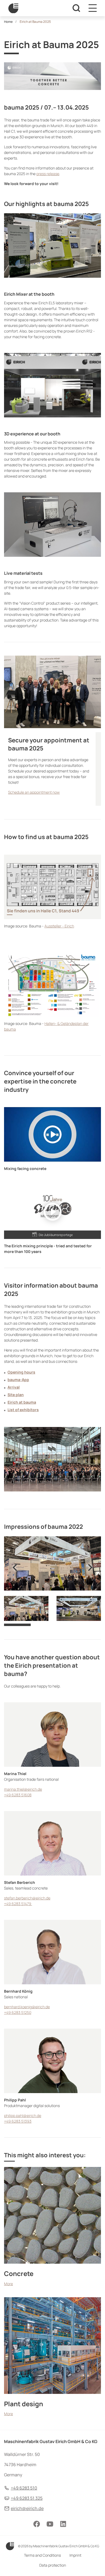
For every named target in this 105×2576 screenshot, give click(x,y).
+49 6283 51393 (18, 2121)
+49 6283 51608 (18, 1795)
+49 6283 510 (24, 2488)
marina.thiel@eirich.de (23, 1789)
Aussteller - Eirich (59, 926)
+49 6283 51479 (18, 1904)
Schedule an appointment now (34, 792)
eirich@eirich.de (27, 2508)
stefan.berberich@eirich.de (27, 1898)
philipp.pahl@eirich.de (23, 2116)
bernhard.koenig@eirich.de (27, 2007)
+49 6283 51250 (18, 2012)
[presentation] (15, 1567)
